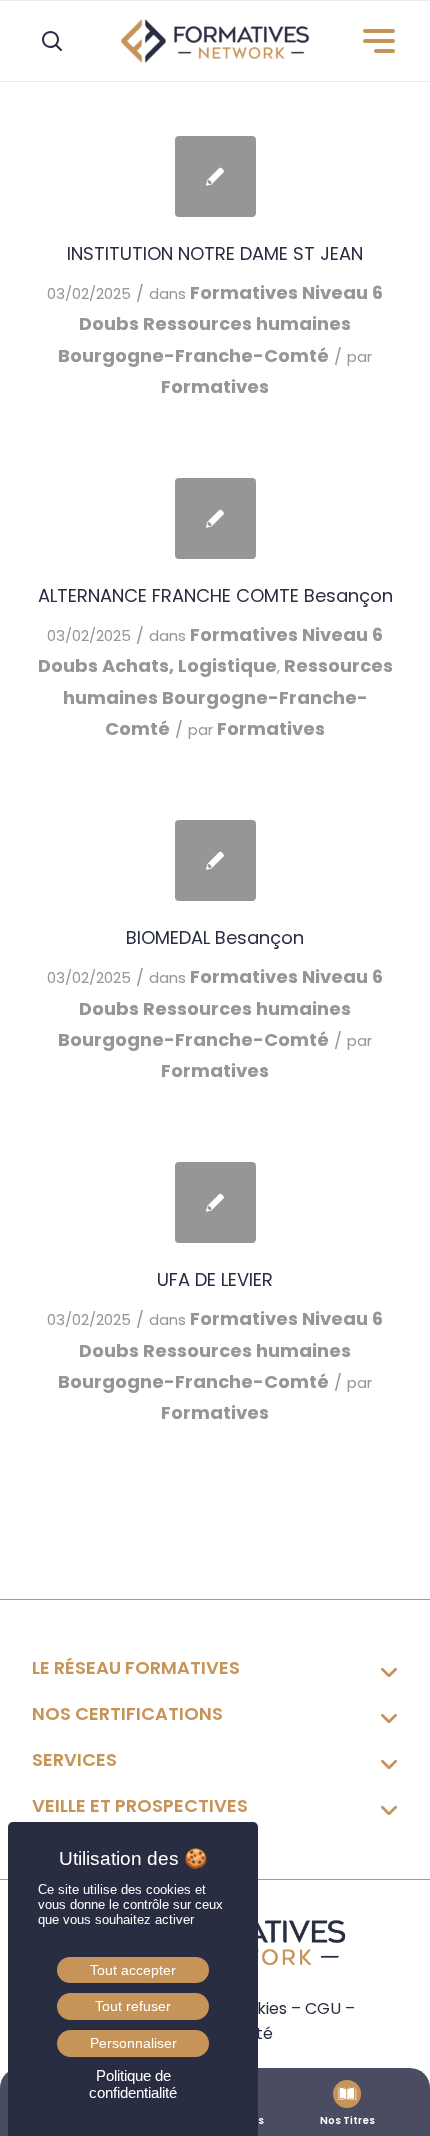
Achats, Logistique (189, 665)
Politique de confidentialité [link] (133, 2084)
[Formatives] (215, 41)
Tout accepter (133, 1970)
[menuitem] (370, 41)
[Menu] (370, 41)
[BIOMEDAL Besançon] (215, 860)
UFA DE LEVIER (215, 1279)
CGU (323, 2008)
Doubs (109, 323)
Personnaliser (133, 2043)
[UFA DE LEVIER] (215, 1202)
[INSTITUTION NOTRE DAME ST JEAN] (215, 176)
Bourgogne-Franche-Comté (193, 355)
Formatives (244, 292)
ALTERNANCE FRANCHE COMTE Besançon (215, 595)
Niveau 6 (342, 292)
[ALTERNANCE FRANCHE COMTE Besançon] (215, 518)
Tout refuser (133, 2006)
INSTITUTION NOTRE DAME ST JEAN (215, 253)
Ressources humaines (247, 323)
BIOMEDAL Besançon (215, 937)
